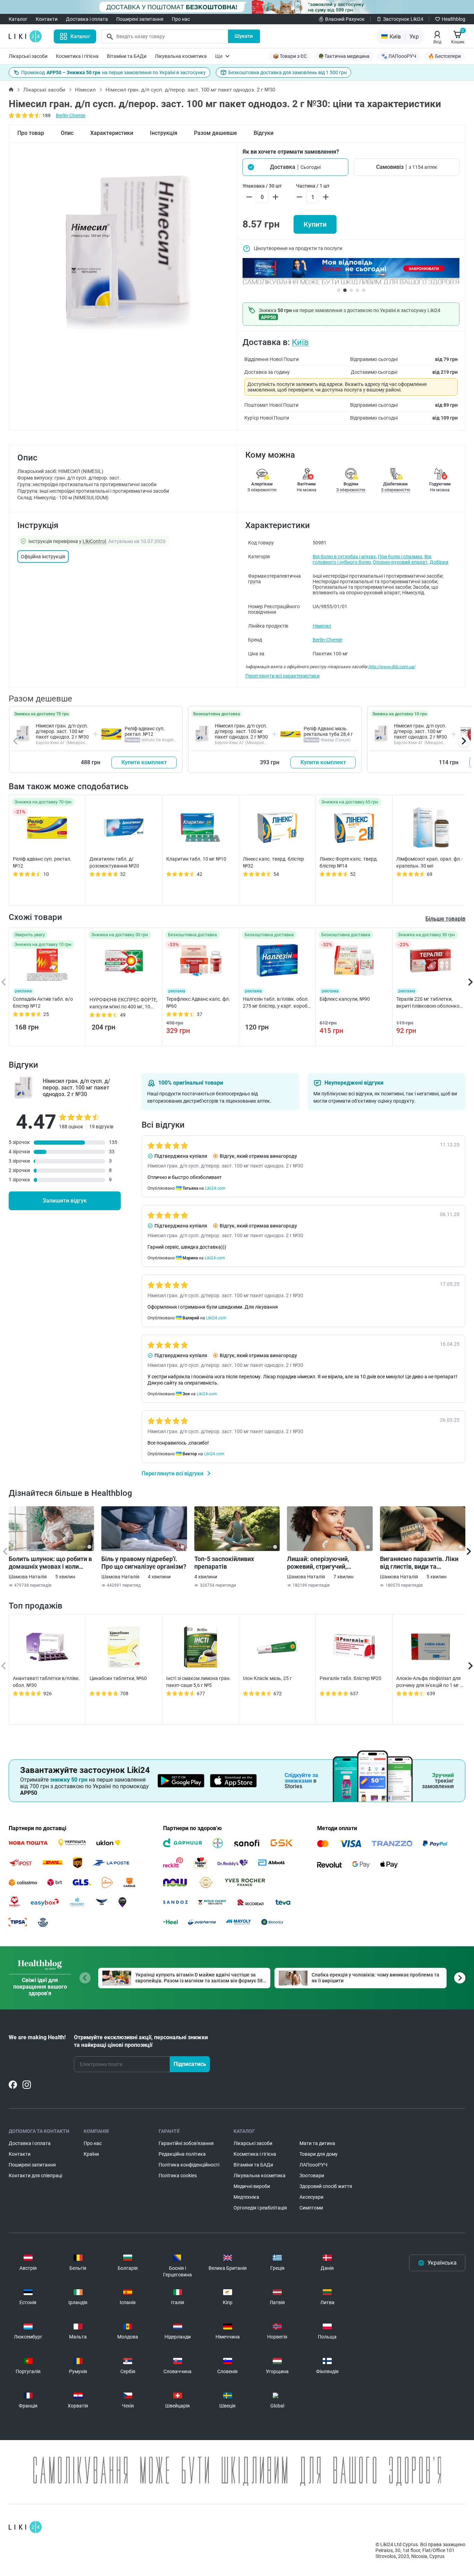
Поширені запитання (140, 19)
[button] (295, 167)
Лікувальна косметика (181, 56)
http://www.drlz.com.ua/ (392, 667)
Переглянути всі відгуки (173, 1474)
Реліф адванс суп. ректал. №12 (145, 731)
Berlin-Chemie (71, 115)
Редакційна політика (182, 2154)
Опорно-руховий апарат (400, 562)
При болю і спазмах (400, 557)
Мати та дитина (317, 2143)
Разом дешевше (215, 133)
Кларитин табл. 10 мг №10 (196, 859)
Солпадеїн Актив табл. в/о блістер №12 (43, 1002)
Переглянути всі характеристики (282, 676)
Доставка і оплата (87, 19)
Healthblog (454, 19)
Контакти (47, 19)
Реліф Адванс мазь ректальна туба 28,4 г (328, 731)
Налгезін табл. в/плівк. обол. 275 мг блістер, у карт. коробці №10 (277, 1003)
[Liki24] (25, 2527)
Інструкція (164, 133)
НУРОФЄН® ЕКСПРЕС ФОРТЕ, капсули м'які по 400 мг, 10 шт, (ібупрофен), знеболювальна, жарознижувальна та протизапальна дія (124, 1003)
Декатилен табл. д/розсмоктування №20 (114, 862)
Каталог (18, 19)
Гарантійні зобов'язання (186, 2143)
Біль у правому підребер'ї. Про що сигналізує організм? (144, 1563)
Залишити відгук (65, 1201)
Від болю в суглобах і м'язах (344, 557)
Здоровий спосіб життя (326, 2186)
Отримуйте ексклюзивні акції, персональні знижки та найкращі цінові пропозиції (141, 2041)
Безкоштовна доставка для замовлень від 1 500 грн (287, 72)
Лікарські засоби (28, 56)
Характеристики (112, 133)
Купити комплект (144, 762)
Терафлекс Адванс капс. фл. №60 (198, 1002)
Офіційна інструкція (43, 557)
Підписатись (190, 2064)
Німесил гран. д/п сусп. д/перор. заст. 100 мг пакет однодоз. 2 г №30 (62, 731)
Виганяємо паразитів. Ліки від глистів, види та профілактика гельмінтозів (420, 1563)
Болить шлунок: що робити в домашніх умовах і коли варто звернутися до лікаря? (51, 1563)
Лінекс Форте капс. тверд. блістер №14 (349, 862)
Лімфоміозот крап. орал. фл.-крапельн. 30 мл (429, 862)
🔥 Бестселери (445, 56)
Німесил (85, 90)
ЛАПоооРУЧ (314, 2165)
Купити (315, 224)
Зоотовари (312, 2176)
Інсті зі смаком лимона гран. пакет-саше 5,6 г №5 (198, 1682)
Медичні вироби (252, 2186)
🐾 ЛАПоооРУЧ (399, 56)
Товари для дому (319, 2154)
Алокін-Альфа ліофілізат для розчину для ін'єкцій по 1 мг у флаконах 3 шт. (429, 1682)
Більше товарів (445, 919)
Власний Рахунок (345, 19)
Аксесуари (311, 2197)
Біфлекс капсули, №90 (345, 999)
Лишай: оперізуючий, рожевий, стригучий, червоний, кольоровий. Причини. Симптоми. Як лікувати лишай (322, 1563)
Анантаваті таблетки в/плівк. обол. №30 (46, 1682)
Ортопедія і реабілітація (260, 2208)
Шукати (244, 36)
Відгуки (264, 133)
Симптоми (311, 2208)
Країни (91, 2154)
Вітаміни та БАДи (127, 56)
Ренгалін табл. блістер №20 (350, 1678)
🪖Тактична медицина (344, 56)
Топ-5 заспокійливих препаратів (224, 1563)
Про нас (181, 19)
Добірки (439, 562)
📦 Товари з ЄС (290, 56)
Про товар (31, 133)
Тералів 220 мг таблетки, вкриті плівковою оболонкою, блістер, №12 (430, 1003)
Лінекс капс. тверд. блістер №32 (273, 862)
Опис (67, 133)
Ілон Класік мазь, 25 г (267, 1678)
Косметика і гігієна (77, 56)
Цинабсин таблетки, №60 (118, 1678)
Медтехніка (246, 2197)
